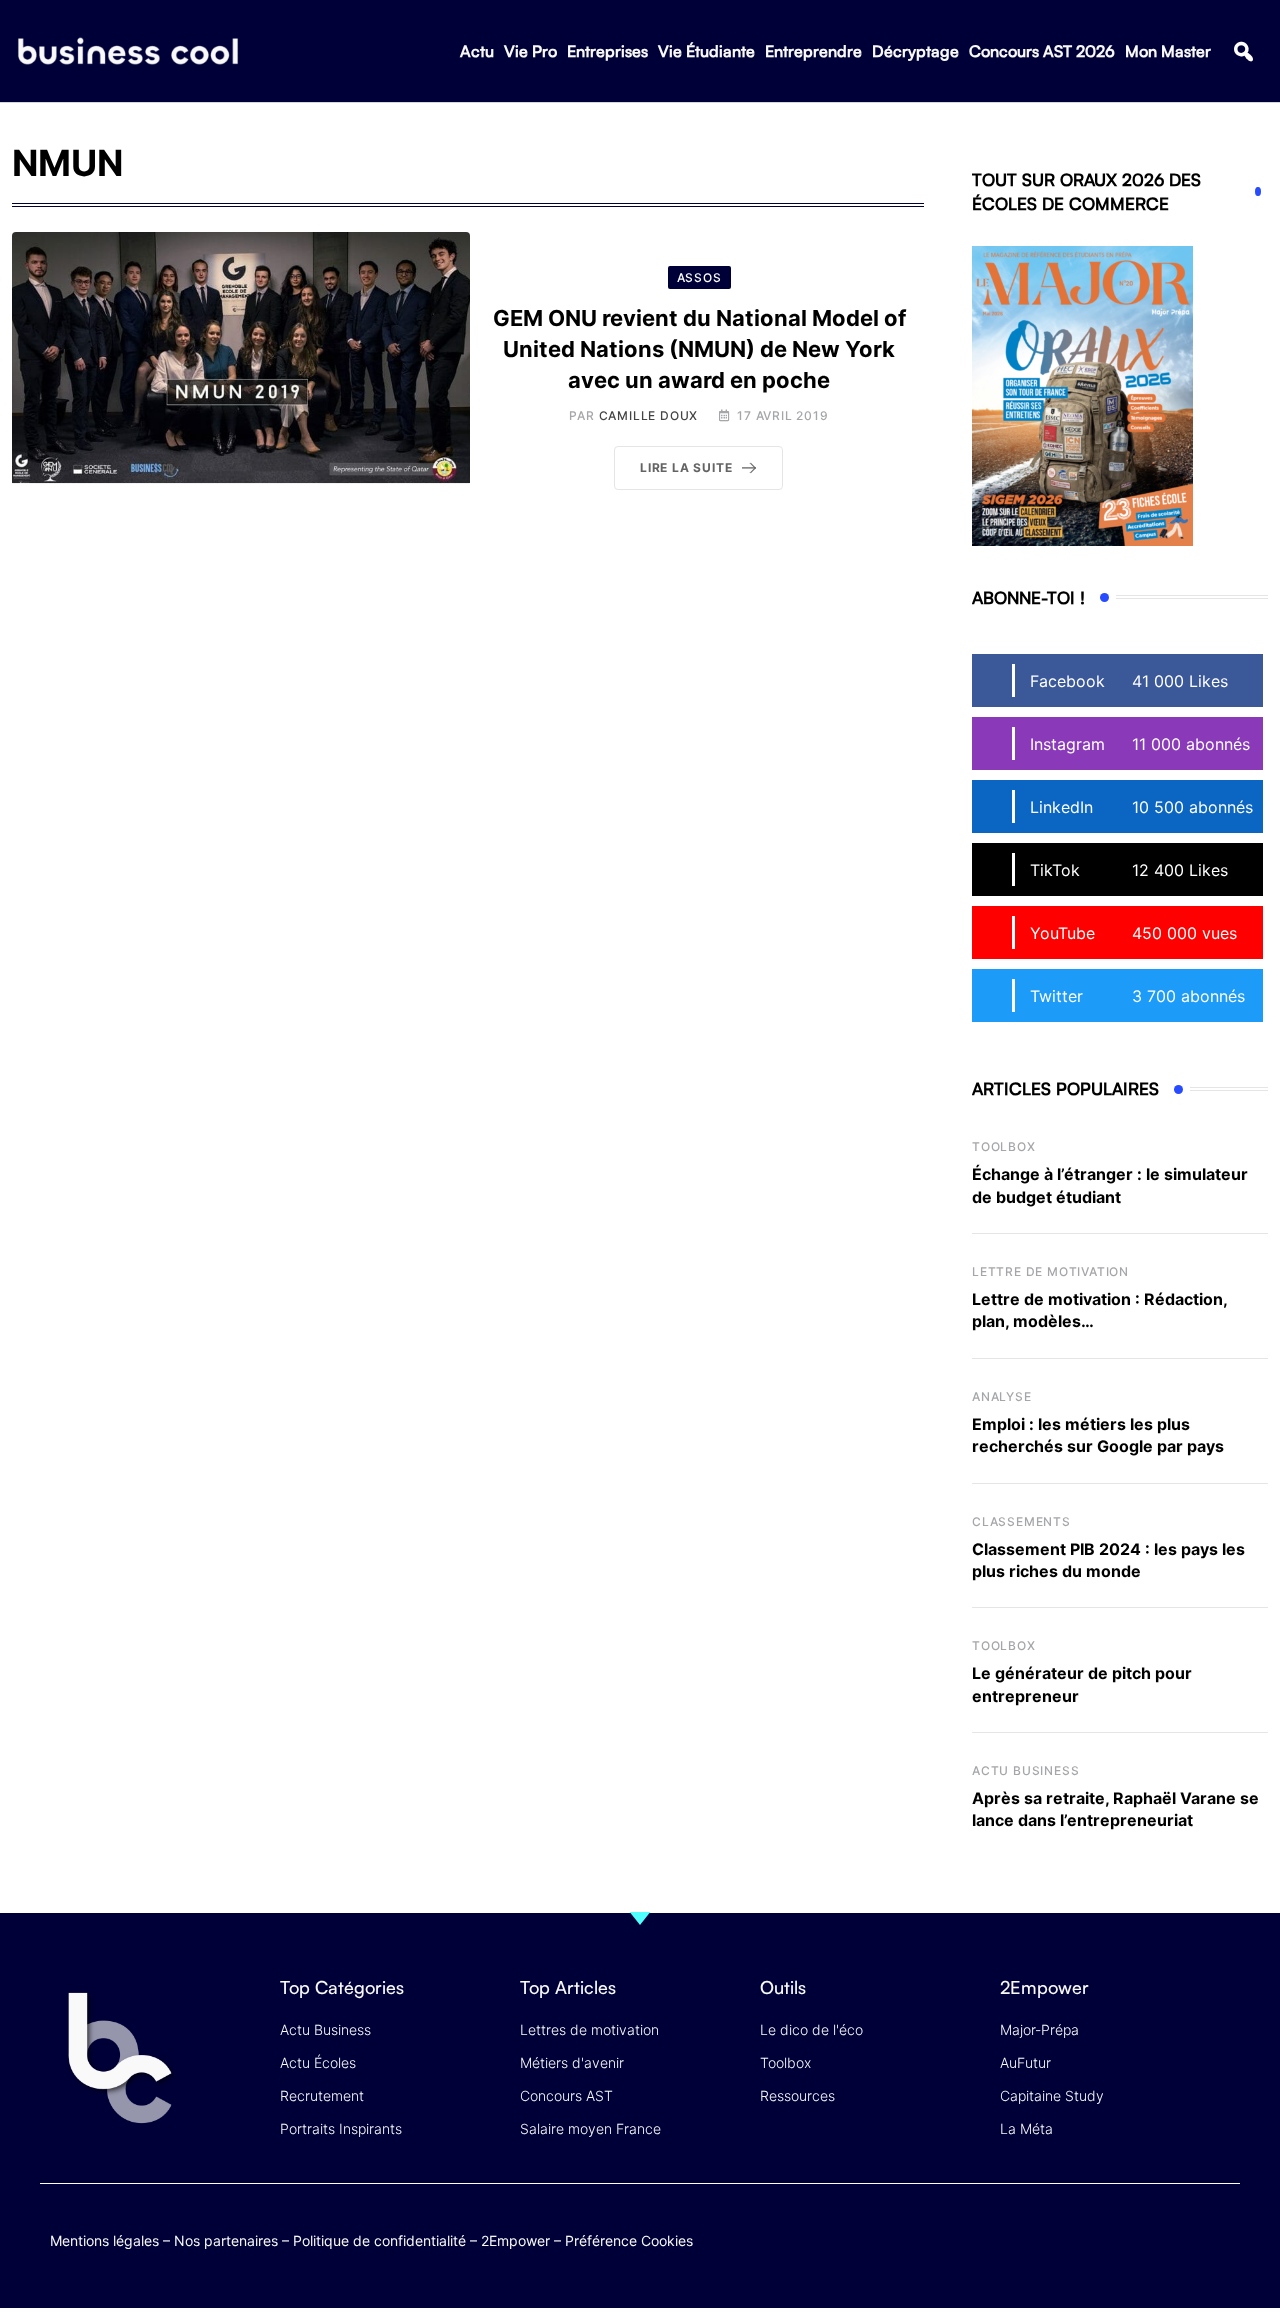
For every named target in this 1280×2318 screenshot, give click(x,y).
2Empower (515, 2240)
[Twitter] (1064, 2236)
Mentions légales (104, 2240)
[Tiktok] (1181, 2236)
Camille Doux (649, 415)
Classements (1021, 1521)
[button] (1243, 51)
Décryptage (915, 51)
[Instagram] (1220, 2236)
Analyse (1002, 1396)
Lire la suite (686, 467)
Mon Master (1168, 51)
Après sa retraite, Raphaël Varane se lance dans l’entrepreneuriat (1115, 1809)
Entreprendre (813, 51)
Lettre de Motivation (1050, 1271)
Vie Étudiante (706, 51)
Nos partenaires (226, 2240)
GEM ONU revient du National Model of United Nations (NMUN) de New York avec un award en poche (699, 349)
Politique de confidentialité (379, 2240)
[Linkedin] (1220, 2251)
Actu (477, 51)
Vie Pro (530, 51)
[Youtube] (1142, 2236)
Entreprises (607, 51)
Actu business (1025, 1770)
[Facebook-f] (1103, 2236)
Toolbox (1004, 1146)
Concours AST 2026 (1042, 51)
